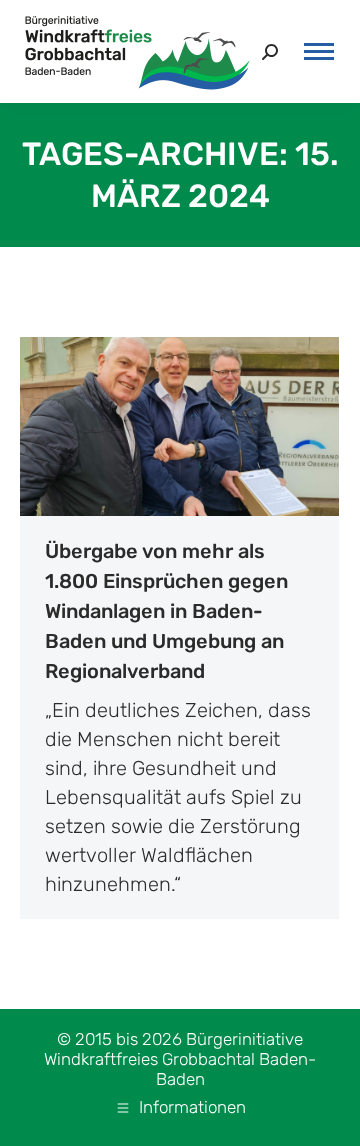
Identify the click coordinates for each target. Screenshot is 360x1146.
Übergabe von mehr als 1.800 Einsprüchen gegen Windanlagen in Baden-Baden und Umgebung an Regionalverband (166, 611)
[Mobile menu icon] (319, 51)
